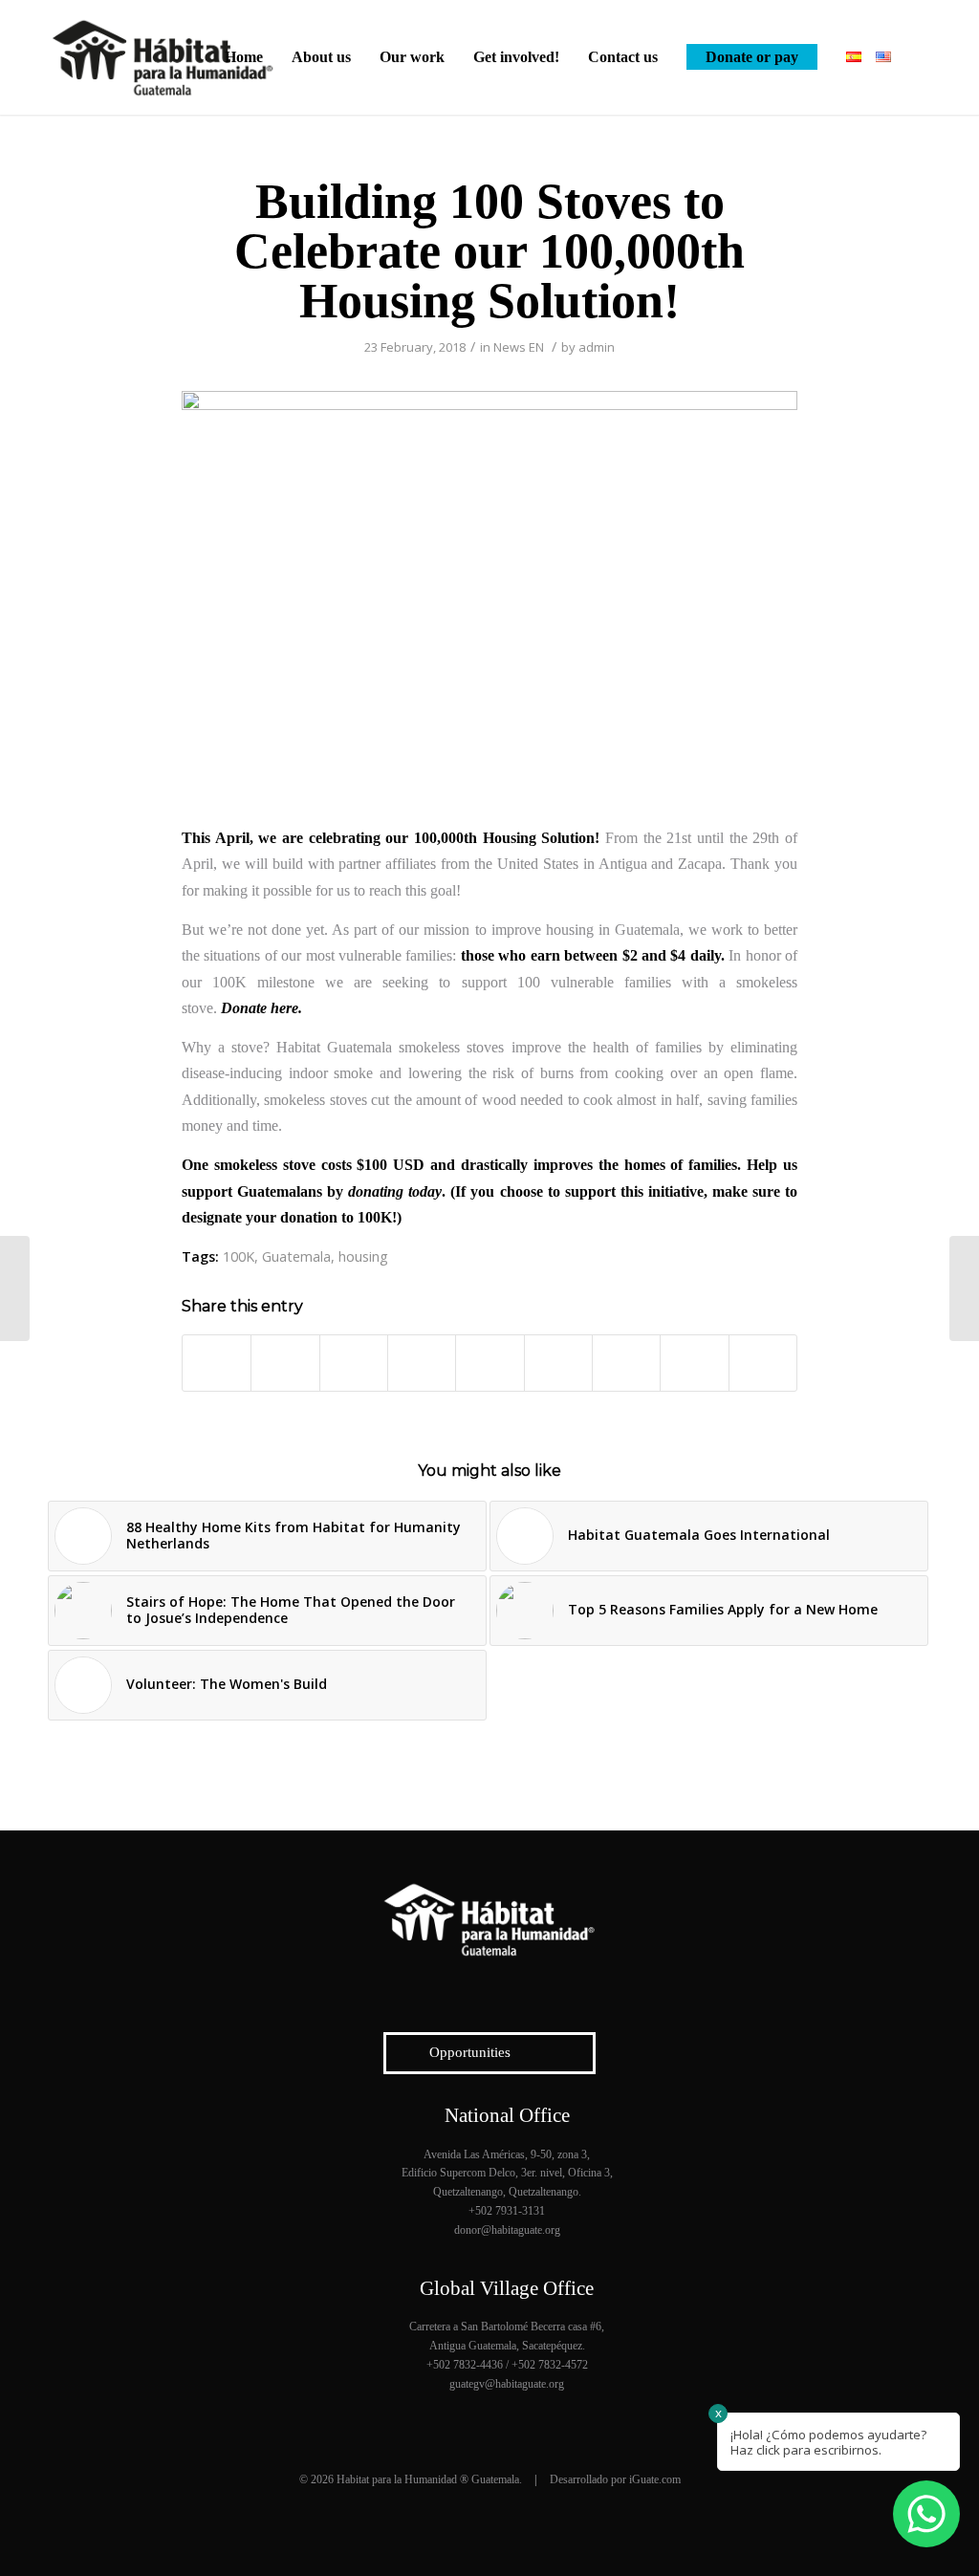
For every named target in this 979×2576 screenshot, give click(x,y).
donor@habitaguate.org (507, 2230)
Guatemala (296, 1256)
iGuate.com (655, 2479)
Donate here (260, 1008)
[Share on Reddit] (694, 1363)
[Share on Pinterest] (422, 1363)
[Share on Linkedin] (489, 1363)
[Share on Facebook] (217, 1363)
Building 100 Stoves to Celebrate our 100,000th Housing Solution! (489, 251)
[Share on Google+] (354, 1363)
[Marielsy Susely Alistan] (15, 1288)
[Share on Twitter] (285, 1363)
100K (239, 1256)
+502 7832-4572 (550, 2365)
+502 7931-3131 (507, 2211)
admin (597, 347)
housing (363, 1256)
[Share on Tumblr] (558, 1363)
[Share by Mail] (763, 1363)
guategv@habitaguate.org (507, 2384)
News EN (519, 347)
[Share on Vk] (626, 1363)
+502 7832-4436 (465, 2365)
